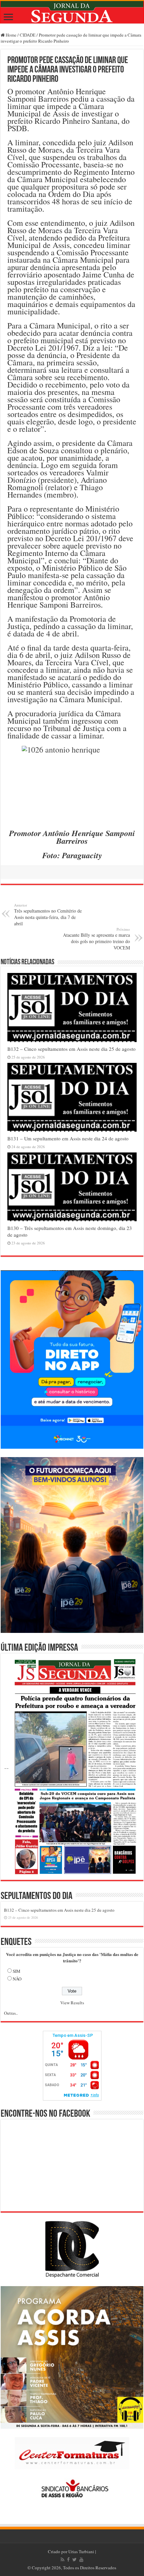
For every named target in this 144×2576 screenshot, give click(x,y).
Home (11, 35)
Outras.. (11, 2013)
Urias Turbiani (81, 2552)
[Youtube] (81, 2560)
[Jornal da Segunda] (72, 12)
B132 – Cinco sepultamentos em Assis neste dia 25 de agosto (71, 1049)
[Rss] (62, 2560)
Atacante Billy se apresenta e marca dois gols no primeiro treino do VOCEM (96, 939)
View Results (72, 2003)
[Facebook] (68, 2560)
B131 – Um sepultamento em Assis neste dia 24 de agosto (68, 1138)
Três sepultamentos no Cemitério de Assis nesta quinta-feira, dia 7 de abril (48, 915)
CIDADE (28, 35)
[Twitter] (75, 2560)
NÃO (17, 1979)
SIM (17, 1971)
